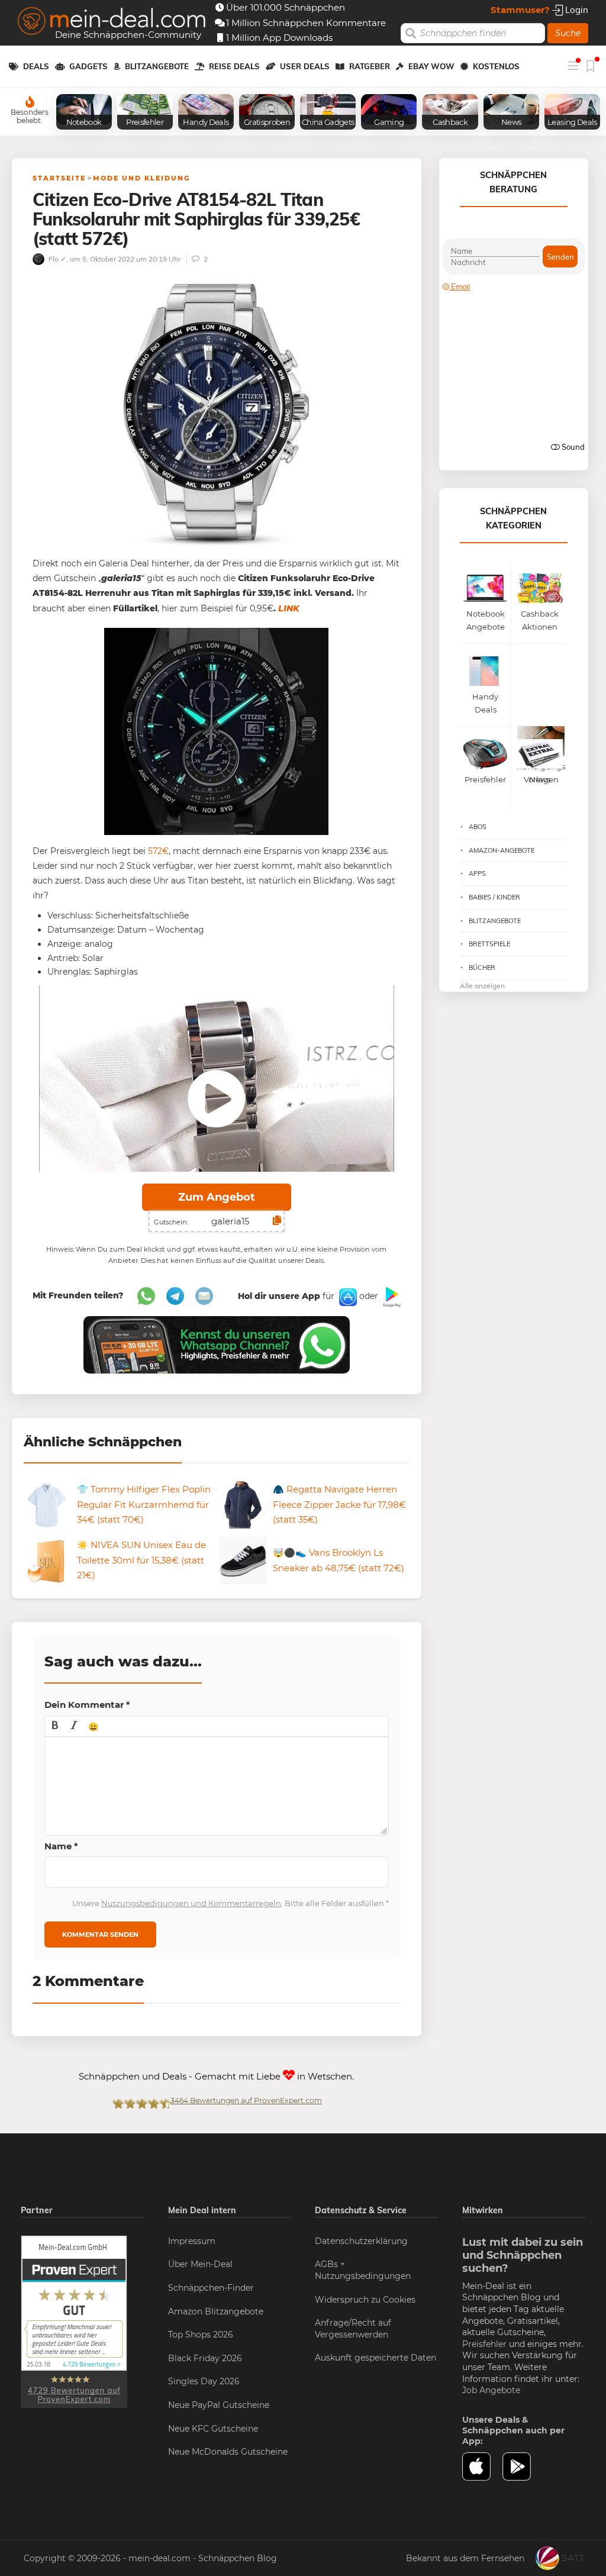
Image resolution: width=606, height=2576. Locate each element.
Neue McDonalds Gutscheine (228, 2452)
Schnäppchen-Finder (211, 2288)
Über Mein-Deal (200, 2264)
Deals (36, 66)
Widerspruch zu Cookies (365, 2300)
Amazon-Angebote (502, 850)
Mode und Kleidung (141, 178)
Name (61, 1846)
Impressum (192, 2241)
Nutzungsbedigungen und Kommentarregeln (191, 1903)
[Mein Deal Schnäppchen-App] (523, 2467)
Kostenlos (496, 66)
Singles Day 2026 (204, 2381)
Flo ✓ (57, 259)
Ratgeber (370, 66)
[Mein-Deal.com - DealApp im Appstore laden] (483, 2467)
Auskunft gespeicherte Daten (375, 2358)
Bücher (482, 968)
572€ (158, 851)
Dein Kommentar (87, 1705)
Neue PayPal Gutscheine (219, 2405)
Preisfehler (484, 2344)
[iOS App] (347, 1297)
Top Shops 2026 (201, 2335)
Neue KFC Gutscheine (213, 2429)
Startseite (59, 178)
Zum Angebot (217, 1197)
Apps (477, 873)
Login (576, 10)
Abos (478, 827)
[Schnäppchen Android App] (391, 1297)
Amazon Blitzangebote (216, 2311)
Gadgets (88, 66)
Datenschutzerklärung (361, 2241)
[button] (55, 1726)
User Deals (305, 66)
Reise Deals (234, 66)
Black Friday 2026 (205, 2358)
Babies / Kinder (494, 897)
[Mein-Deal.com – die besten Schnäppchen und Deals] (112, 22)
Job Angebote (491, 2390)
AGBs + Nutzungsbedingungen (363, 2270)
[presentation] (55, 1726)
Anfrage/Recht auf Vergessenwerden (353, 2329)
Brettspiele (489, 944)
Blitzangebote (157, 66)
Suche (568, 33)
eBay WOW (431, 66)
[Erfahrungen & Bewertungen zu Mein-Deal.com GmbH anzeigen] (74, 2321)
